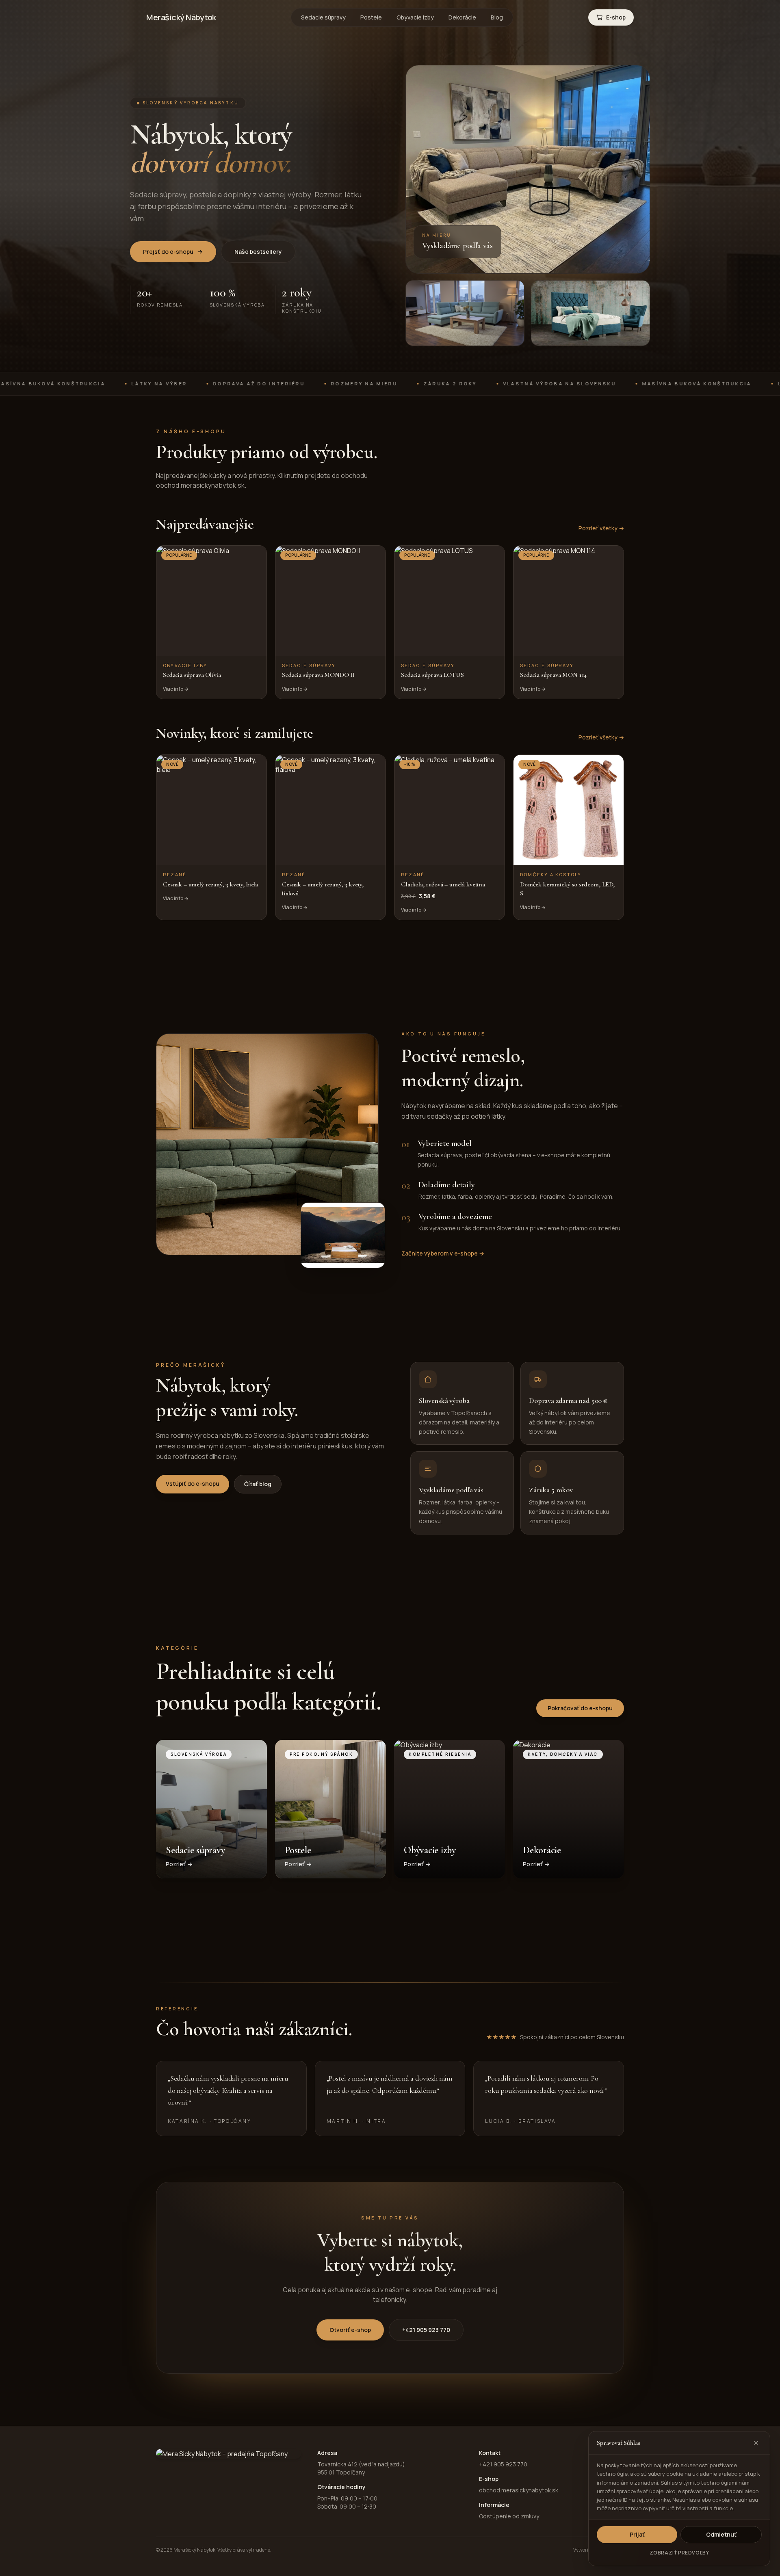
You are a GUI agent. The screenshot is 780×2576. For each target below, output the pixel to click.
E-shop (616, 17)
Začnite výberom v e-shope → (443, 1253)
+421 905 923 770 (426, 2330)
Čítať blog (258, 1484)
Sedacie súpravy (323, 17)
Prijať (637, 2534)
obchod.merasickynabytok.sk (519, 2490)
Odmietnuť (721, 2534)
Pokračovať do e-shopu (580, 1708)
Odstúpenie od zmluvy (509, 2516)
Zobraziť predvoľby (679, 2553)
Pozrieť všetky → (601, 528)
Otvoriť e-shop (350, 2330)
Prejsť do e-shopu (168, 252)
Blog (497, 17)
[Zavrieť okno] (756, 2443)
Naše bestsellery (258, 252)
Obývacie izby (415, 17)
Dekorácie (462, 17)
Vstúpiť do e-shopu (193, 1484)
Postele (371, 17)
